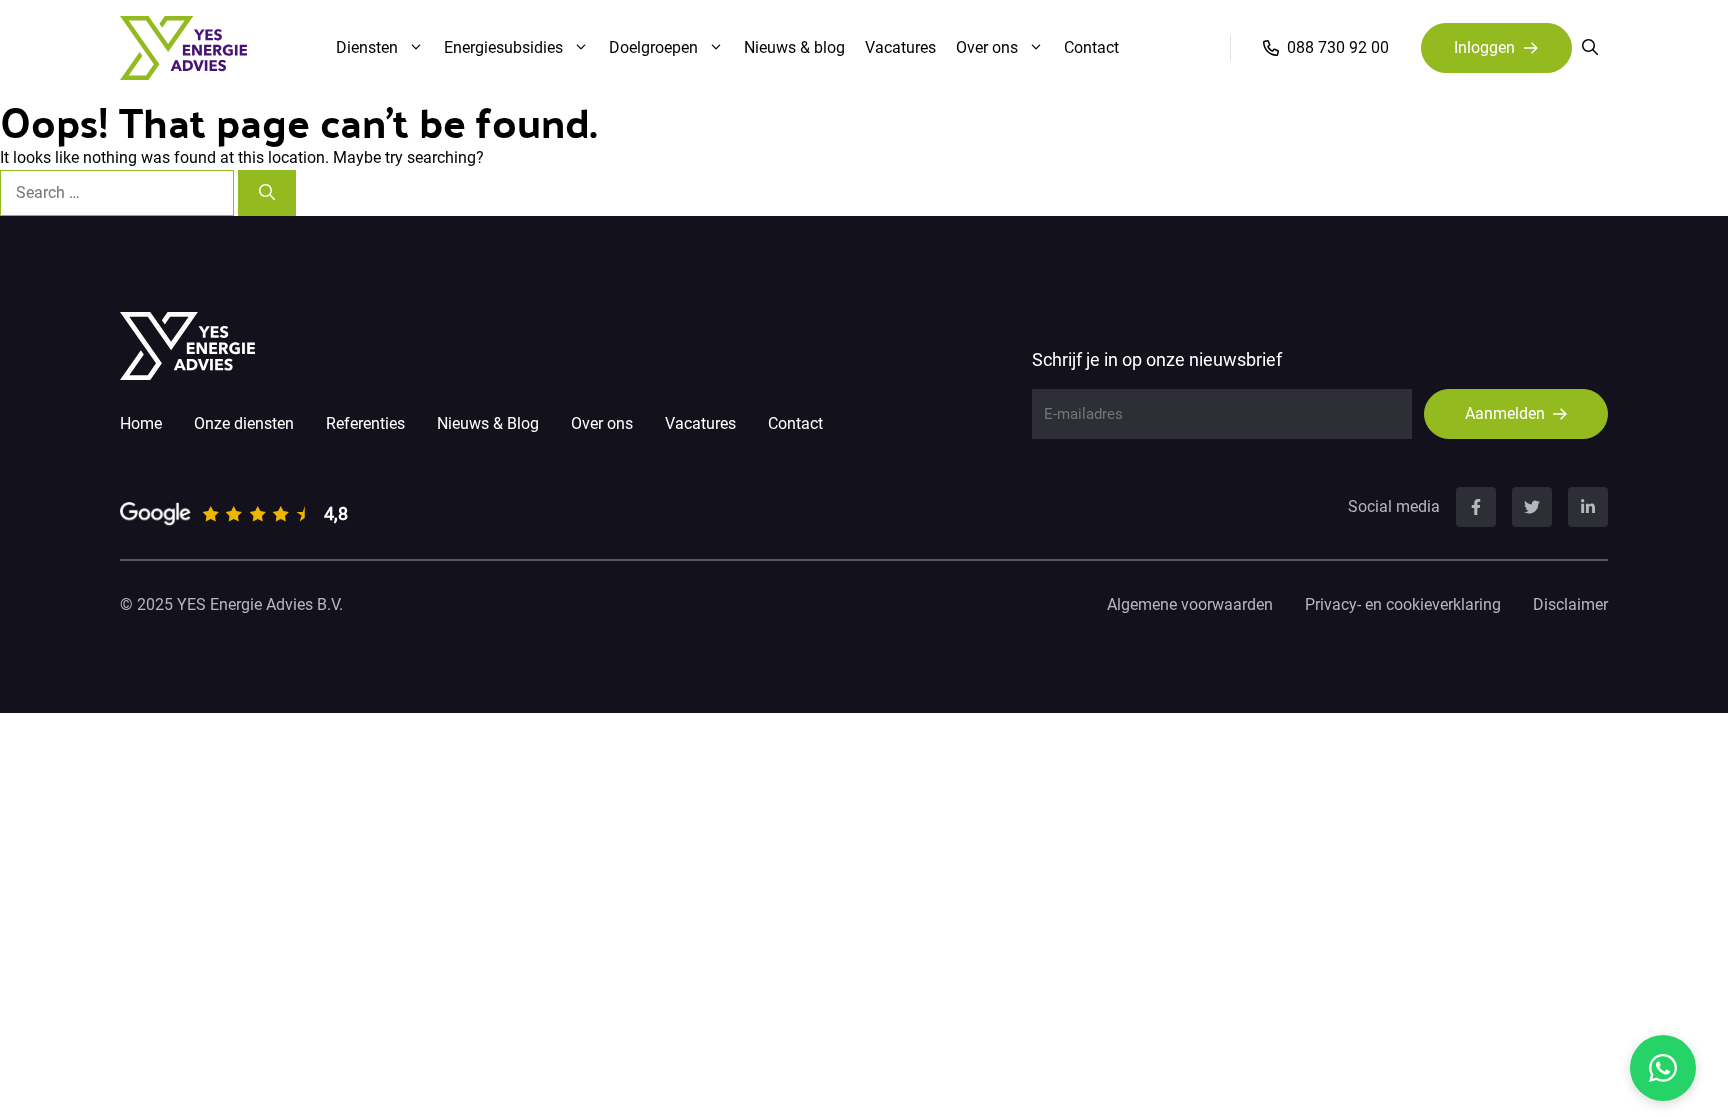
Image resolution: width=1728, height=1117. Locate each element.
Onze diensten (244, 423)
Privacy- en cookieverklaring (1403, 604)
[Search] (267, 193)
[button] (1590, 48)
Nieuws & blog (794, 47)
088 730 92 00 (1338, 47)
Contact (1091, 47)
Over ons (987, 47)
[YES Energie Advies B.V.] (183, 48)
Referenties (365, 423)
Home (141, 423)
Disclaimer (1570, 604)
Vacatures (900, 47)
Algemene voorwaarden (1190, 604)
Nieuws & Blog (488, 423)
